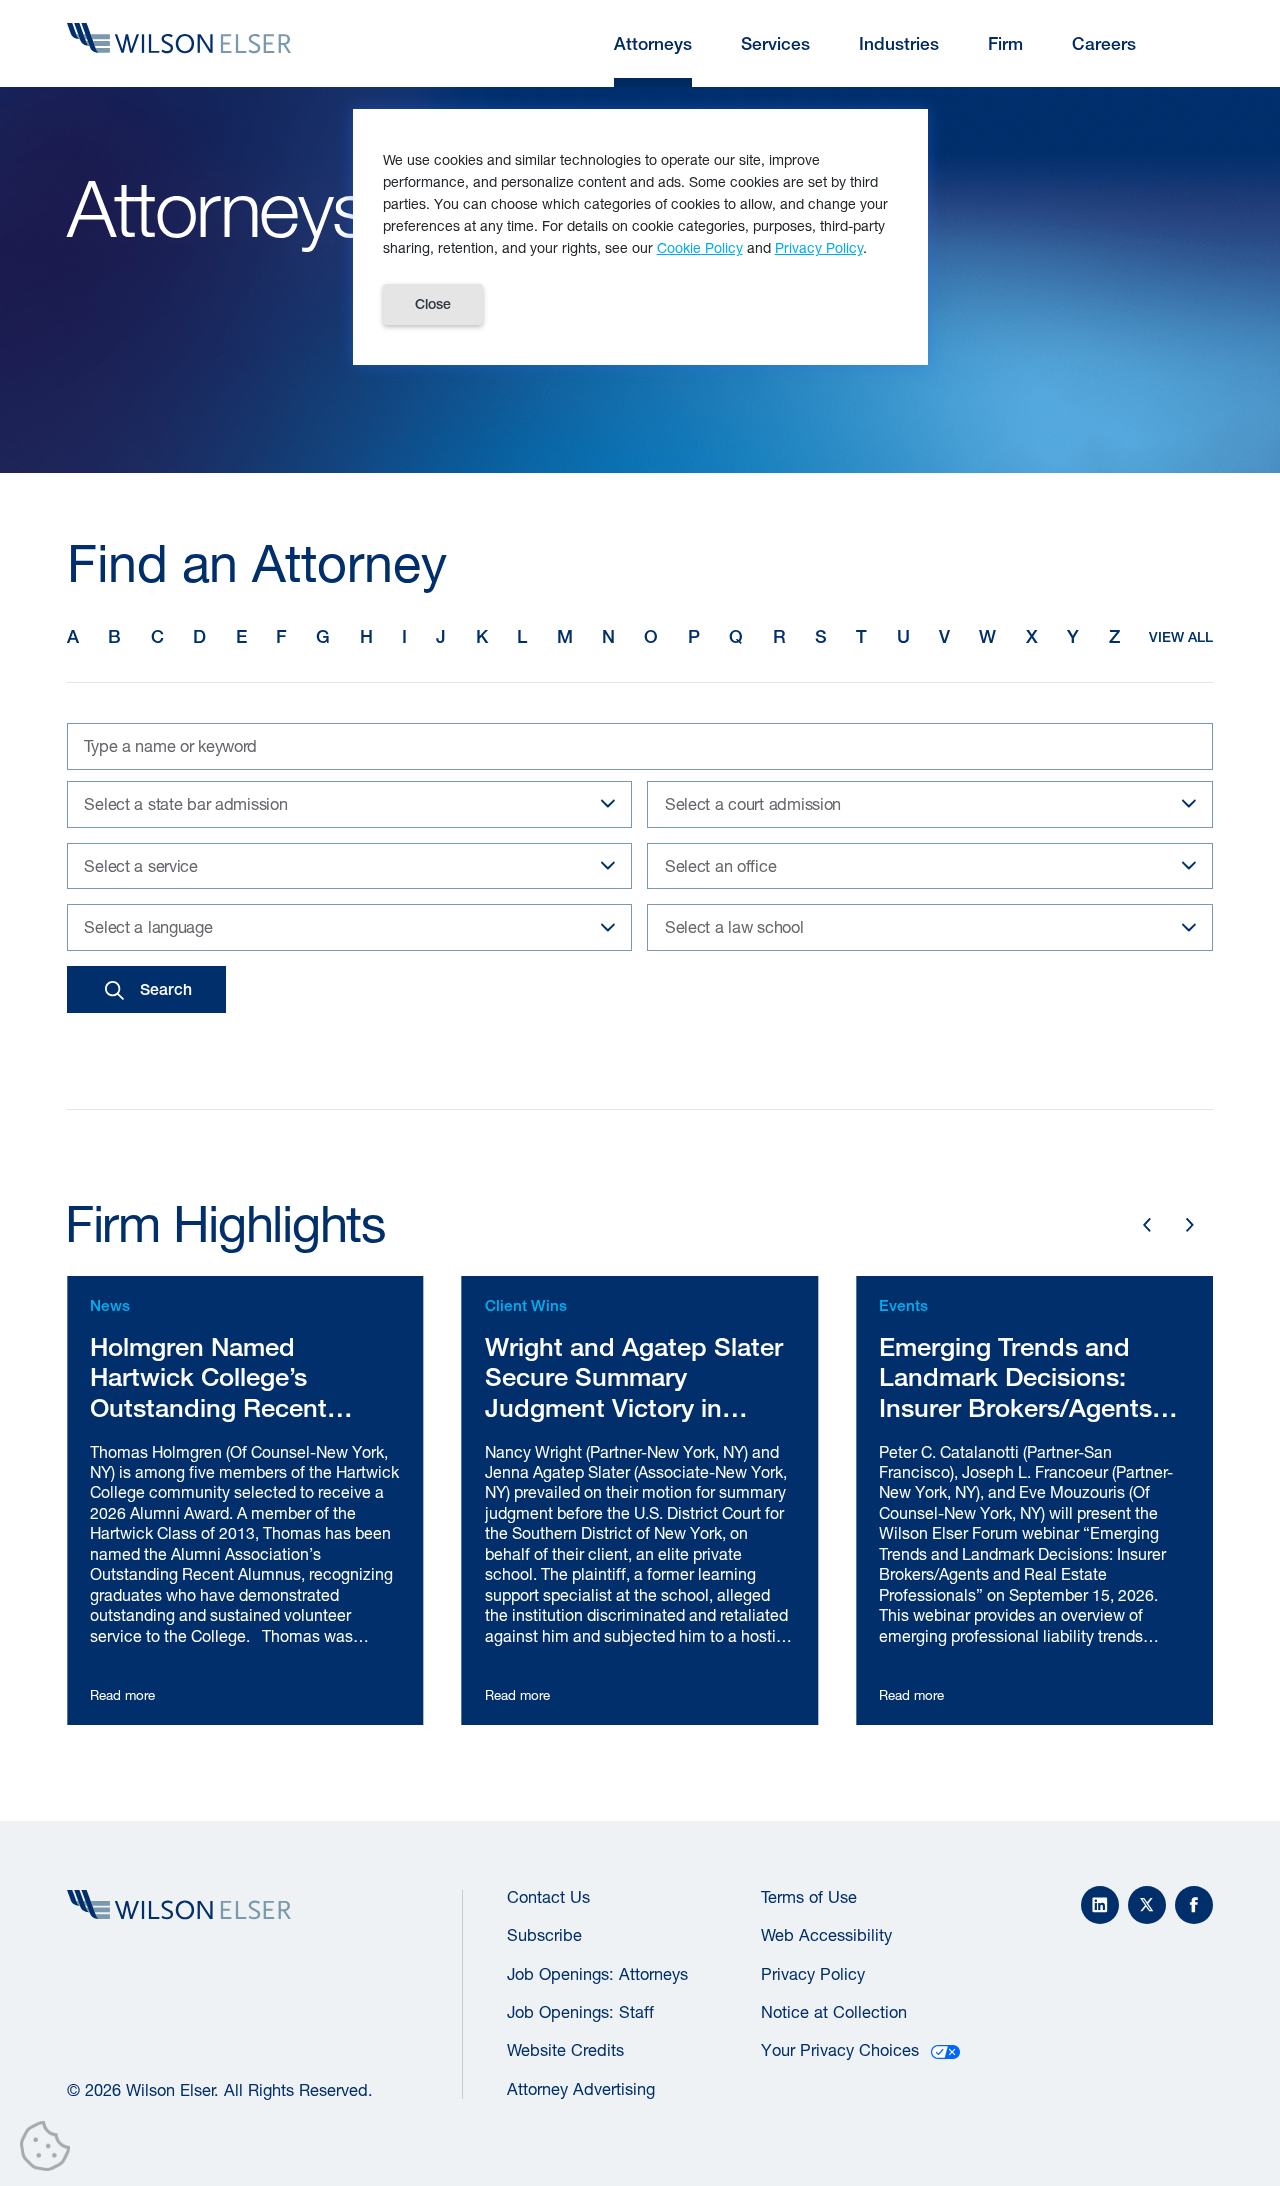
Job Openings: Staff (580, 2012)
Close (433, 304)
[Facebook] (1194, 1905)
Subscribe (544, 1935)
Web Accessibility (826, 1935)
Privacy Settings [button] (50, 2150)
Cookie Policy (700, 247)
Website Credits (565, 2050)
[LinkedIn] (1100, 1905)
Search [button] (166, 989)
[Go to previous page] (1146, 1224)
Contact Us (548, 1897)
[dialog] (640, 237)
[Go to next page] (1190, 1224)
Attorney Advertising (581, 2089)
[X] (1147, 1905)
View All (1181, 637)
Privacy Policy (813, 1974)
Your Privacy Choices (840, 2050)
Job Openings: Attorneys (597, 1974)
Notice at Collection (834, 2012)
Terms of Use (809, 1897)
